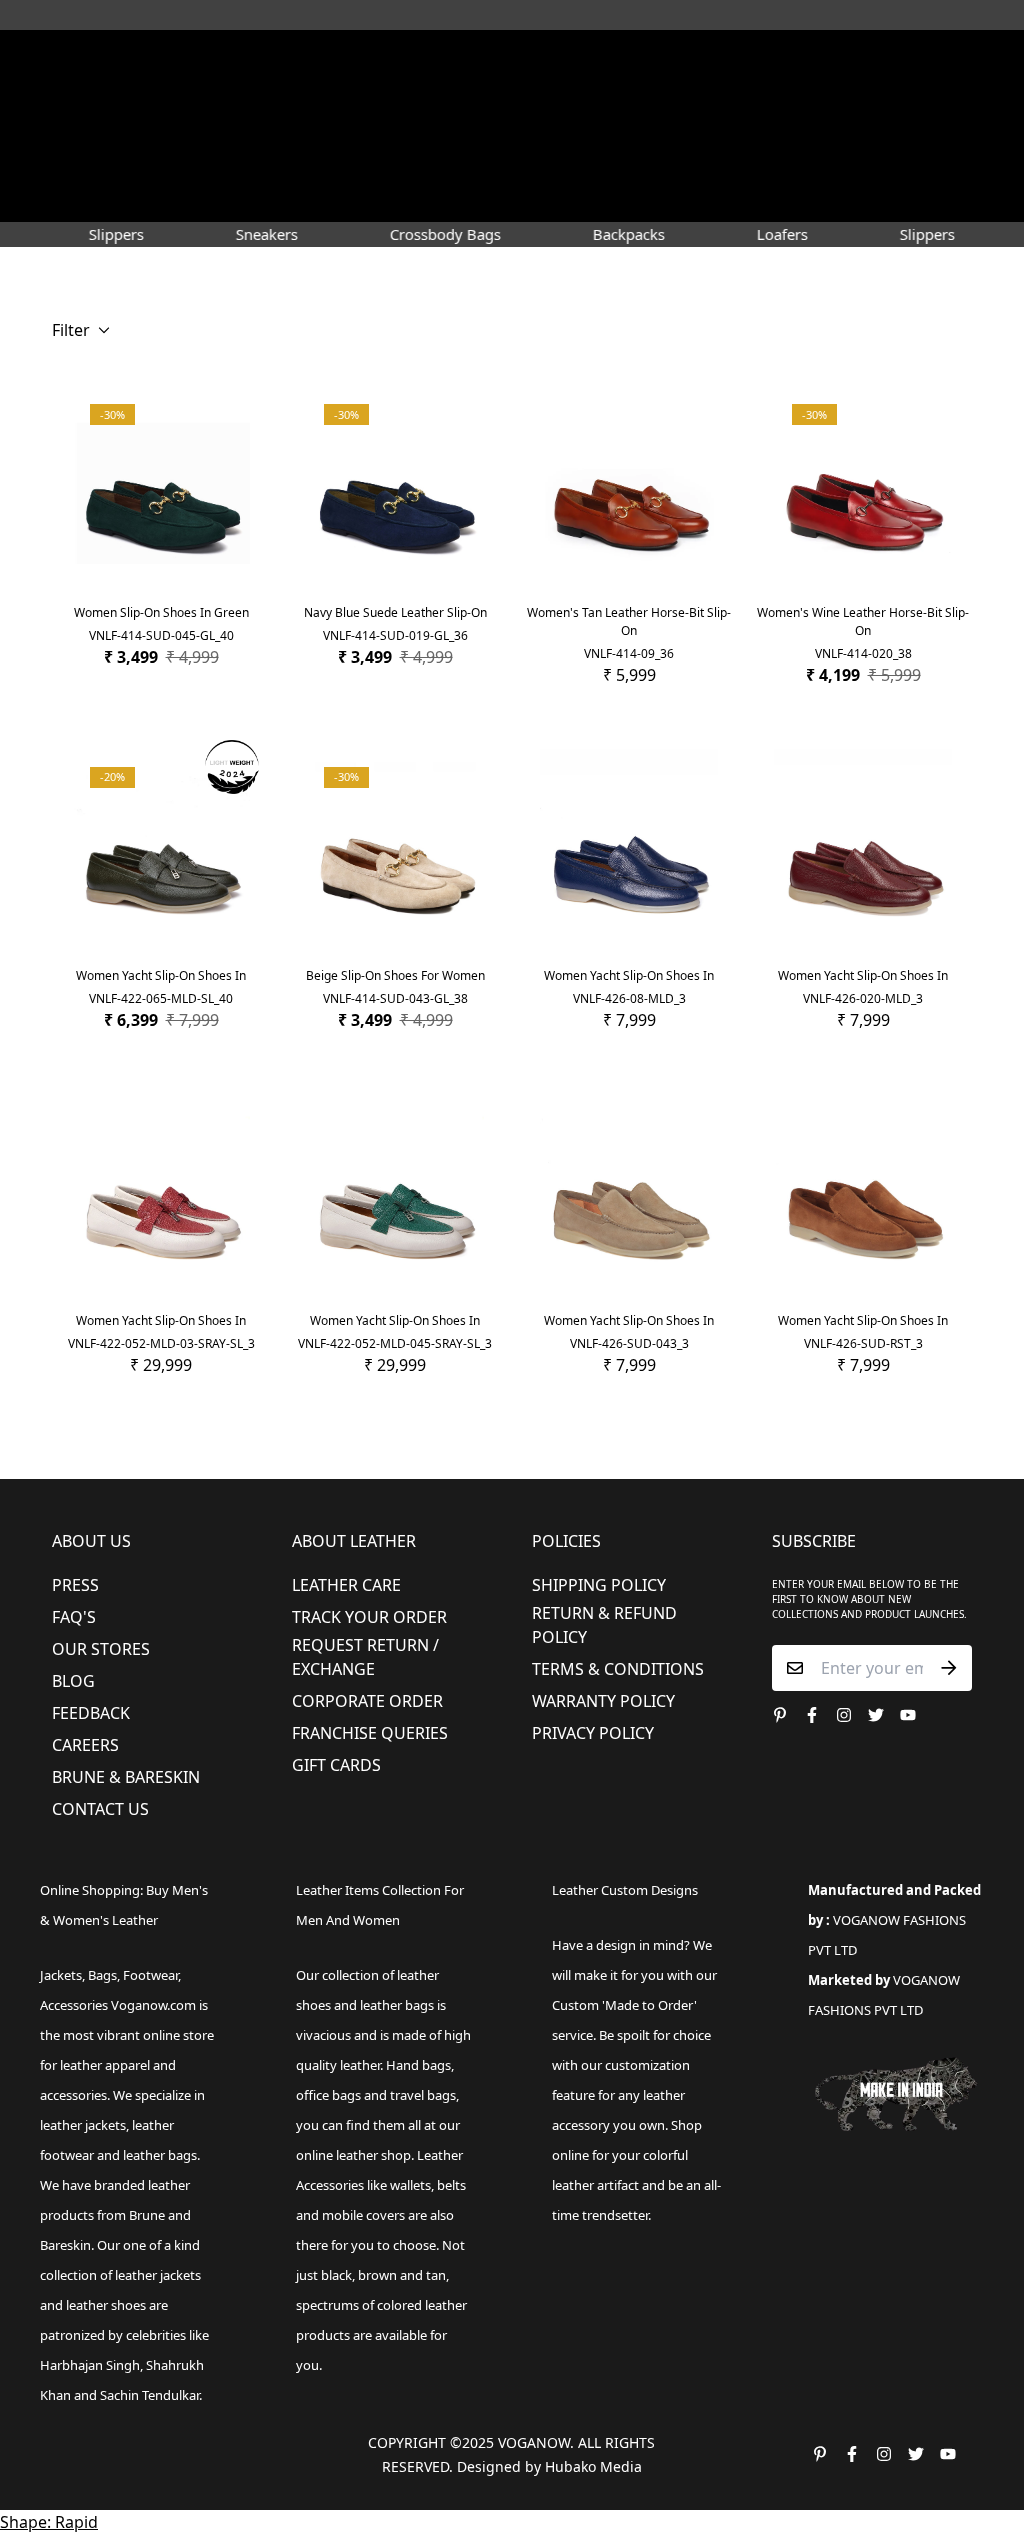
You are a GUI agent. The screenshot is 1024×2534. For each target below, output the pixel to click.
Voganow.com (153, 2005)
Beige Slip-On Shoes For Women (395, 975)
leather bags (160, 2155)
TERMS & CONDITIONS (618, 1669)
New (186, 164)
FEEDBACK (91, 1713)
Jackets (61, 1975)
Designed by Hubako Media (549, 2466)
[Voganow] (512, 119)
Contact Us (100, 1809)
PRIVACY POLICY (593, 1733)
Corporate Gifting (111, 197)
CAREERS (85, 1745)
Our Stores (101, 1649)
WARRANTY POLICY (603, 1701)
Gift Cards (336, 1765)
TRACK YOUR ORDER (369, 1617)
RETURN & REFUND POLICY (604, 1625)
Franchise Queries (370, 1733)
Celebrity (667, 164)
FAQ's (74, 1617)
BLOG (73, 1681)
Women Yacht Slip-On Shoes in (161, 975)
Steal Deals (236, 197)
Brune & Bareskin (126, 1777)
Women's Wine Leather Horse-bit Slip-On (863, 621)
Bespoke (829, 164)
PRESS (75, 1585)
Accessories (483, 164)
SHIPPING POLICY (599, 1585)
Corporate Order (367, 1701)
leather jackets (158, 2275)
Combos (750, 164)
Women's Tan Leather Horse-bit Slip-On (629, 621)
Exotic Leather (98, 164)
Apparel (376, 164)
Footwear (275, 164)
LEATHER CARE (346, 1585)
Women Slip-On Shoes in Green (161, 612)
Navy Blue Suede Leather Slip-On (395, 612)
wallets (410, 2185)
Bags (580, 164)
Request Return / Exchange (365, 1657)
